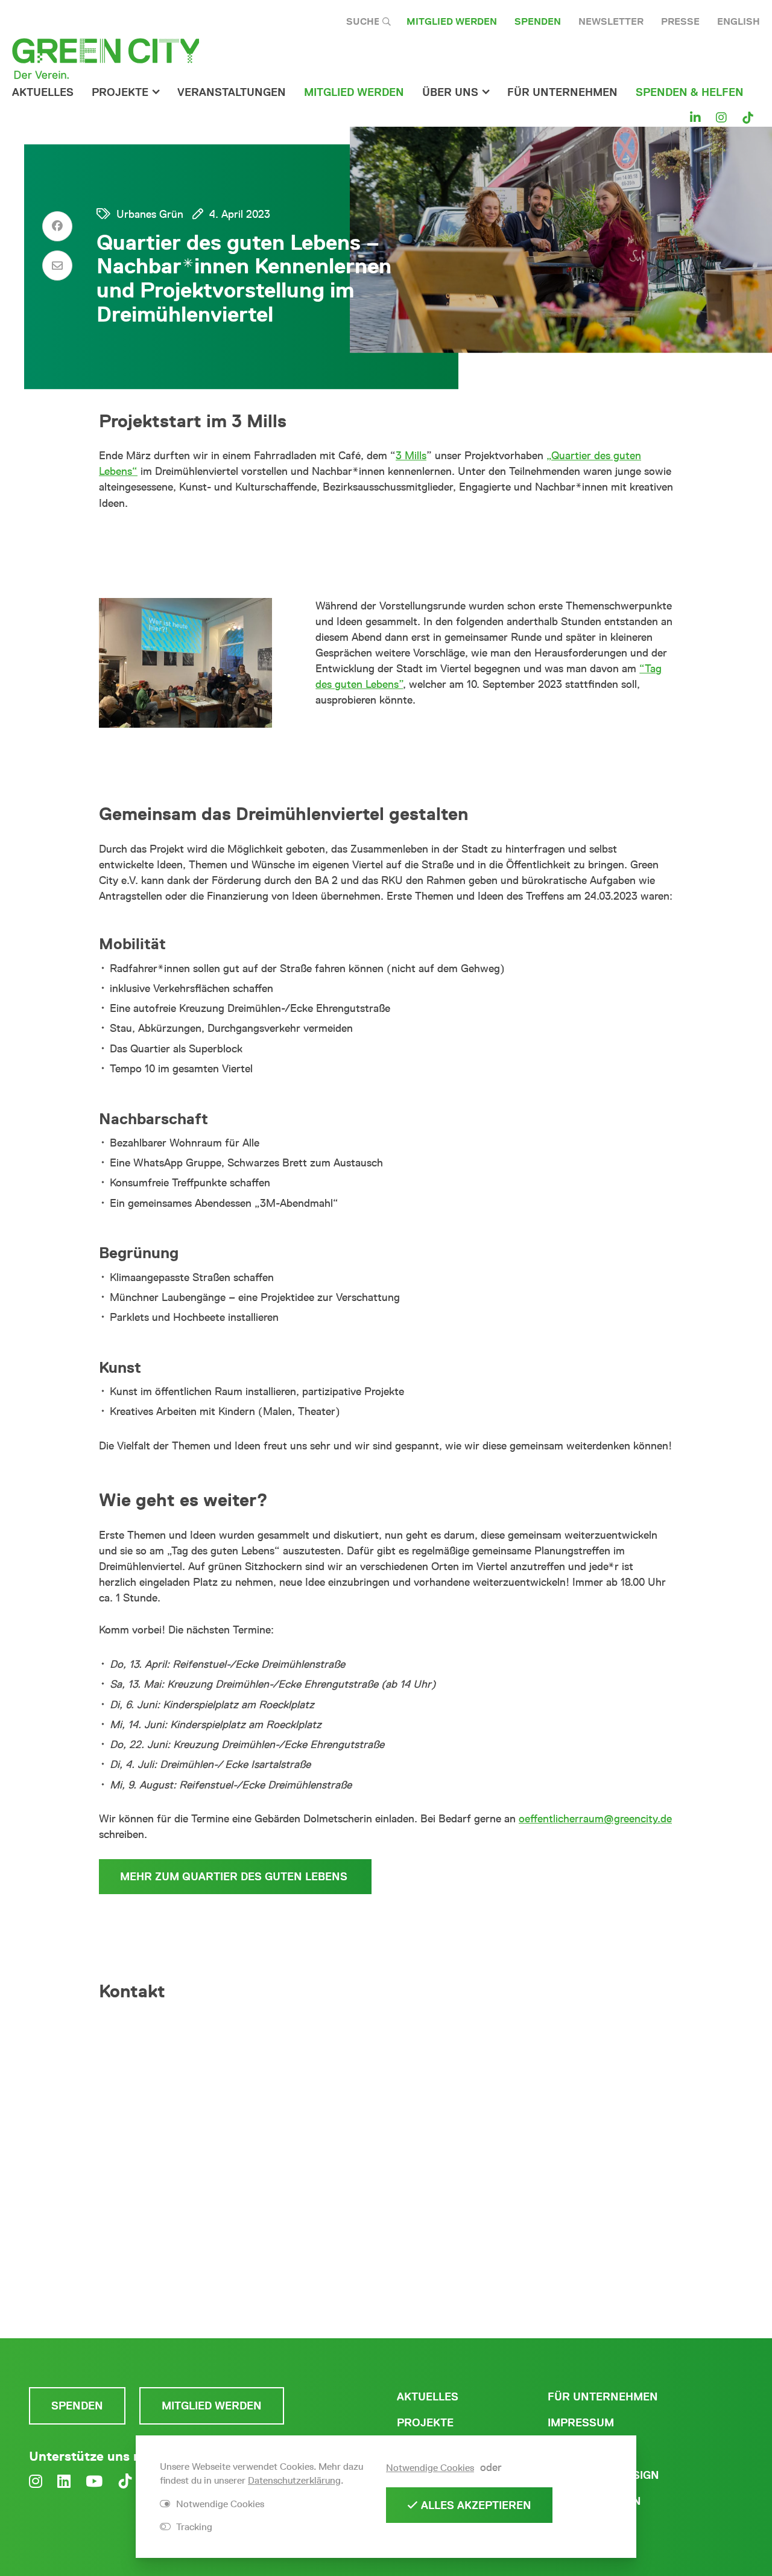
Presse (680, 21)
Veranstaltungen (232, 92)
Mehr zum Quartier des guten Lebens (235, 1877)
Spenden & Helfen (690, 92)
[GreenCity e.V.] (106, 58)
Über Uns (450, 92)
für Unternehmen (562, 92)
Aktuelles (43, 92)
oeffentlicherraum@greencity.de (595, 1819)
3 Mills (411, 456)
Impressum (581, 2423)
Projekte (120, 92)
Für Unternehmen (603, 2397)
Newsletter (611, 21)
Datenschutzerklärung (294, 2480)
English (739, 21)
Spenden (538, 21)
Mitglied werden (452, 21)
